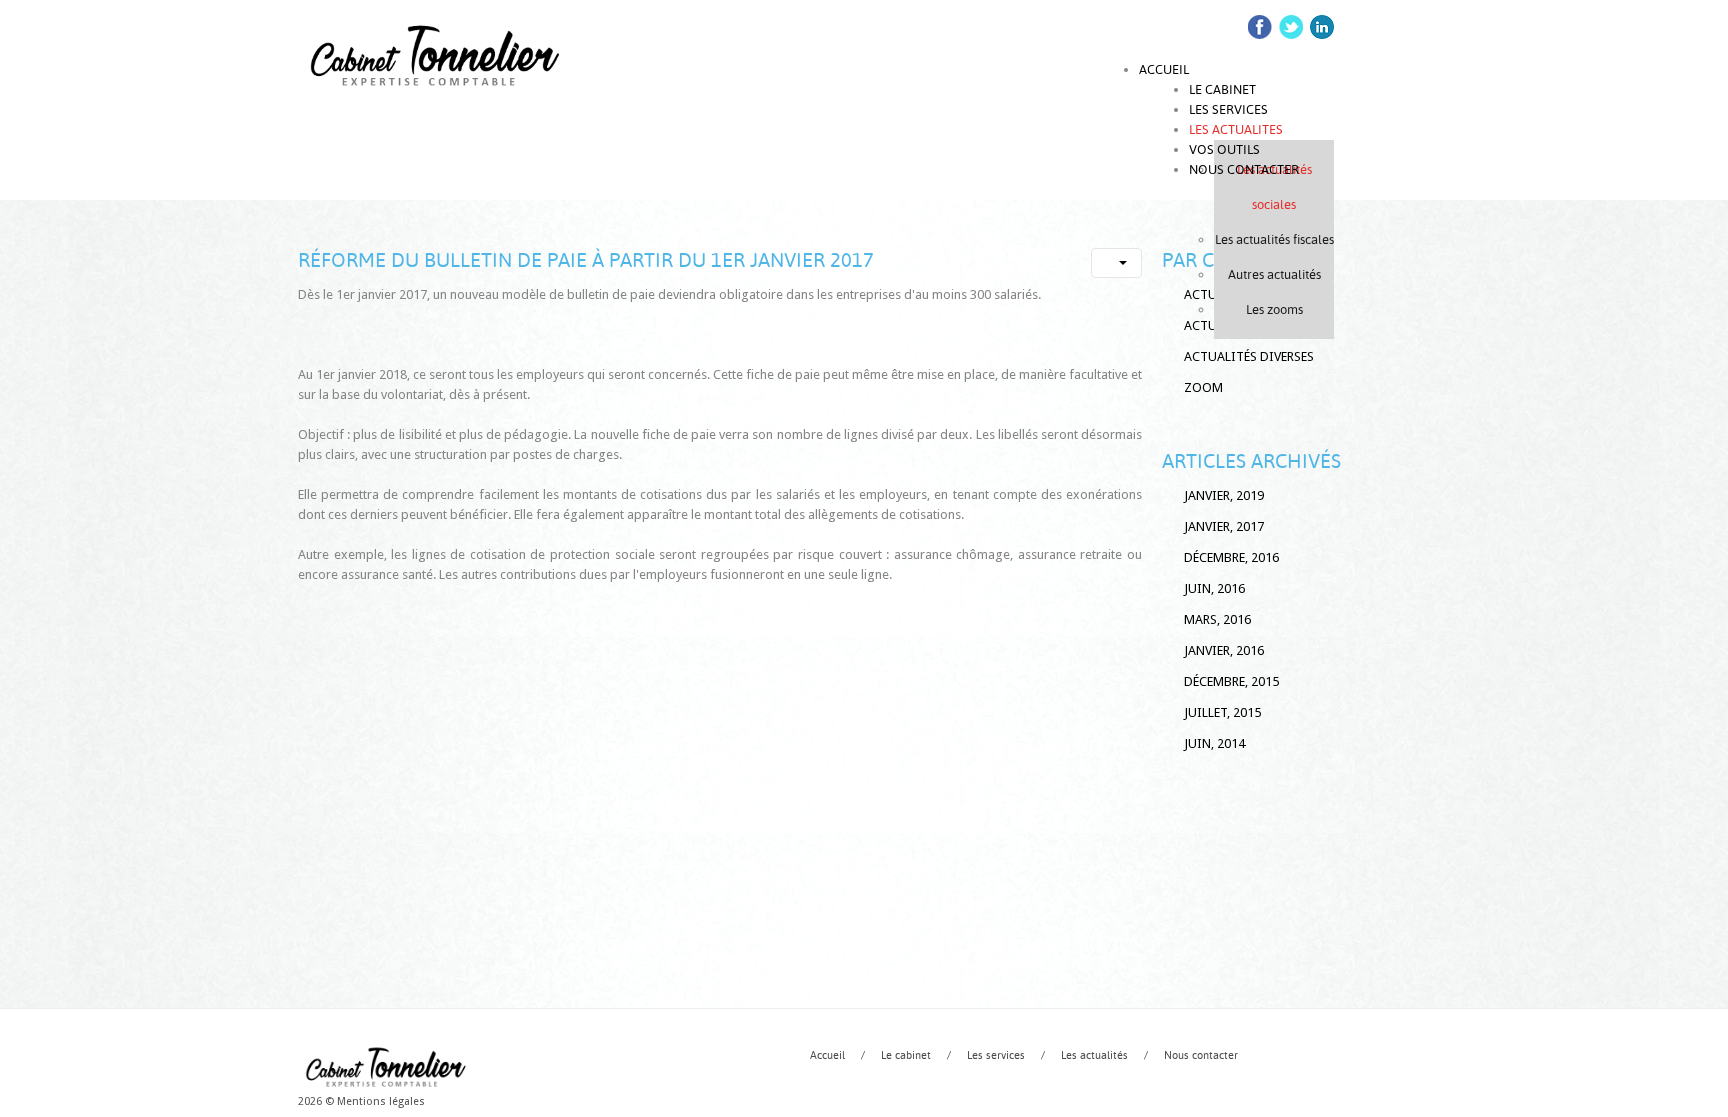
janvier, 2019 (1224, 495)
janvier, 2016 (1224, 650)
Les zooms (1274, 309)
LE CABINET (1222, 89)
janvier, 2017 (1224, 526)
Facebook (1260, 27)
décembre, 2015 (1231, 681)
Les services (996, 1055)
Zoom (1203, 387)
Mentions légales (381, 1101)
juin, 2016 (1214, 588)
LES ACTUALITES (1236, 129)
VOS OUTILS (1224, 149)
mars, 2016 (1217, 619)
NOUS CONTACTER (1244, 169)
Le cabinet (906, 1055)
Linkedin (1322, 27)
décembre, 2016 (1231, 557)
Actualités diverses (1249, 356)
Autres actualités (1274, 274)
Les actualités (1094, 1055)
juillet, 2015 (1222, 712)
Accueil (827, 1055)
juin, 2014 (1214, 743)
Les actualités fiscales (1274, 239)
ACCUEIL (1164, 69)
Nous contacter (1201, 1055)
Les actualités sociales (1274, 187)
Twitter (1291, 27)
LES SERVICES (1228, 109)
